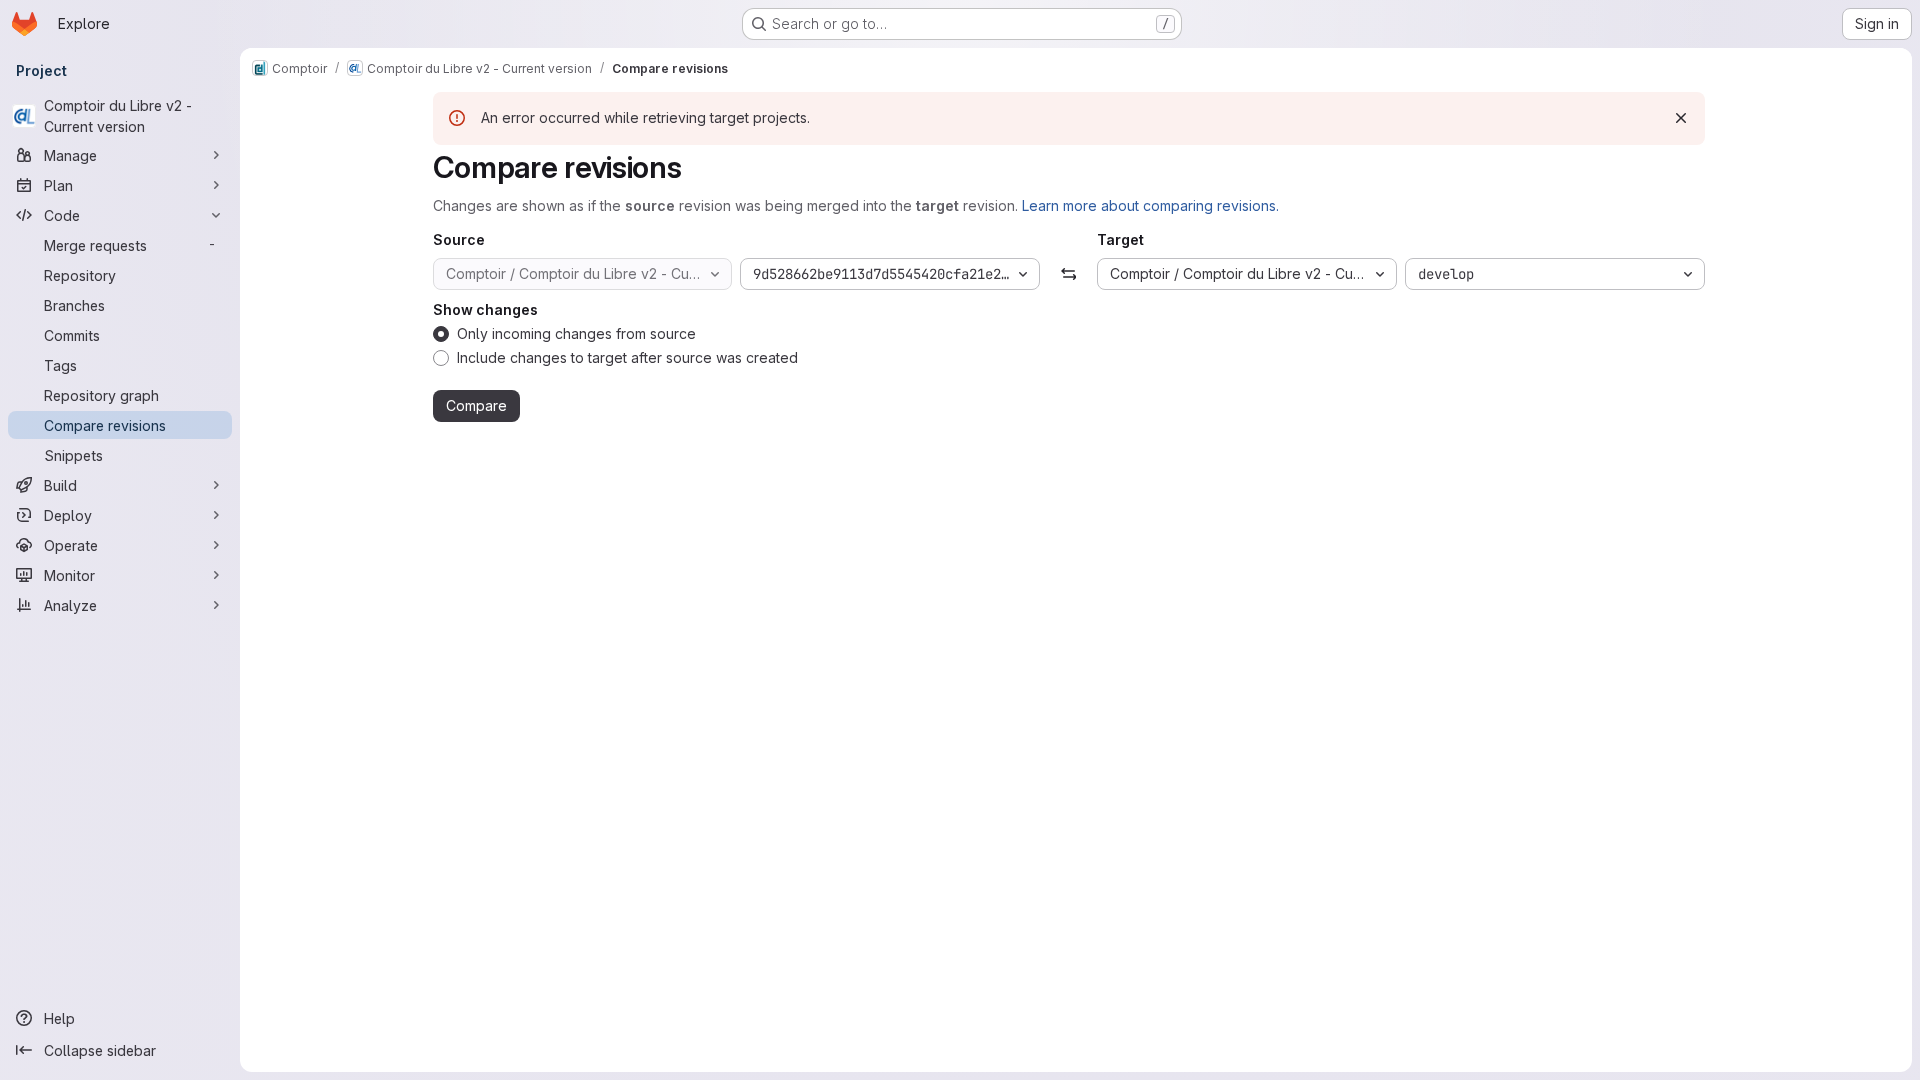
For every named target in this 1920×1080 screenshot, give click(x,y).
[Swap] (1068, 274)
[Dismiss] (1681, 118)
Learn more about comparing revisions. (1150, 205)
